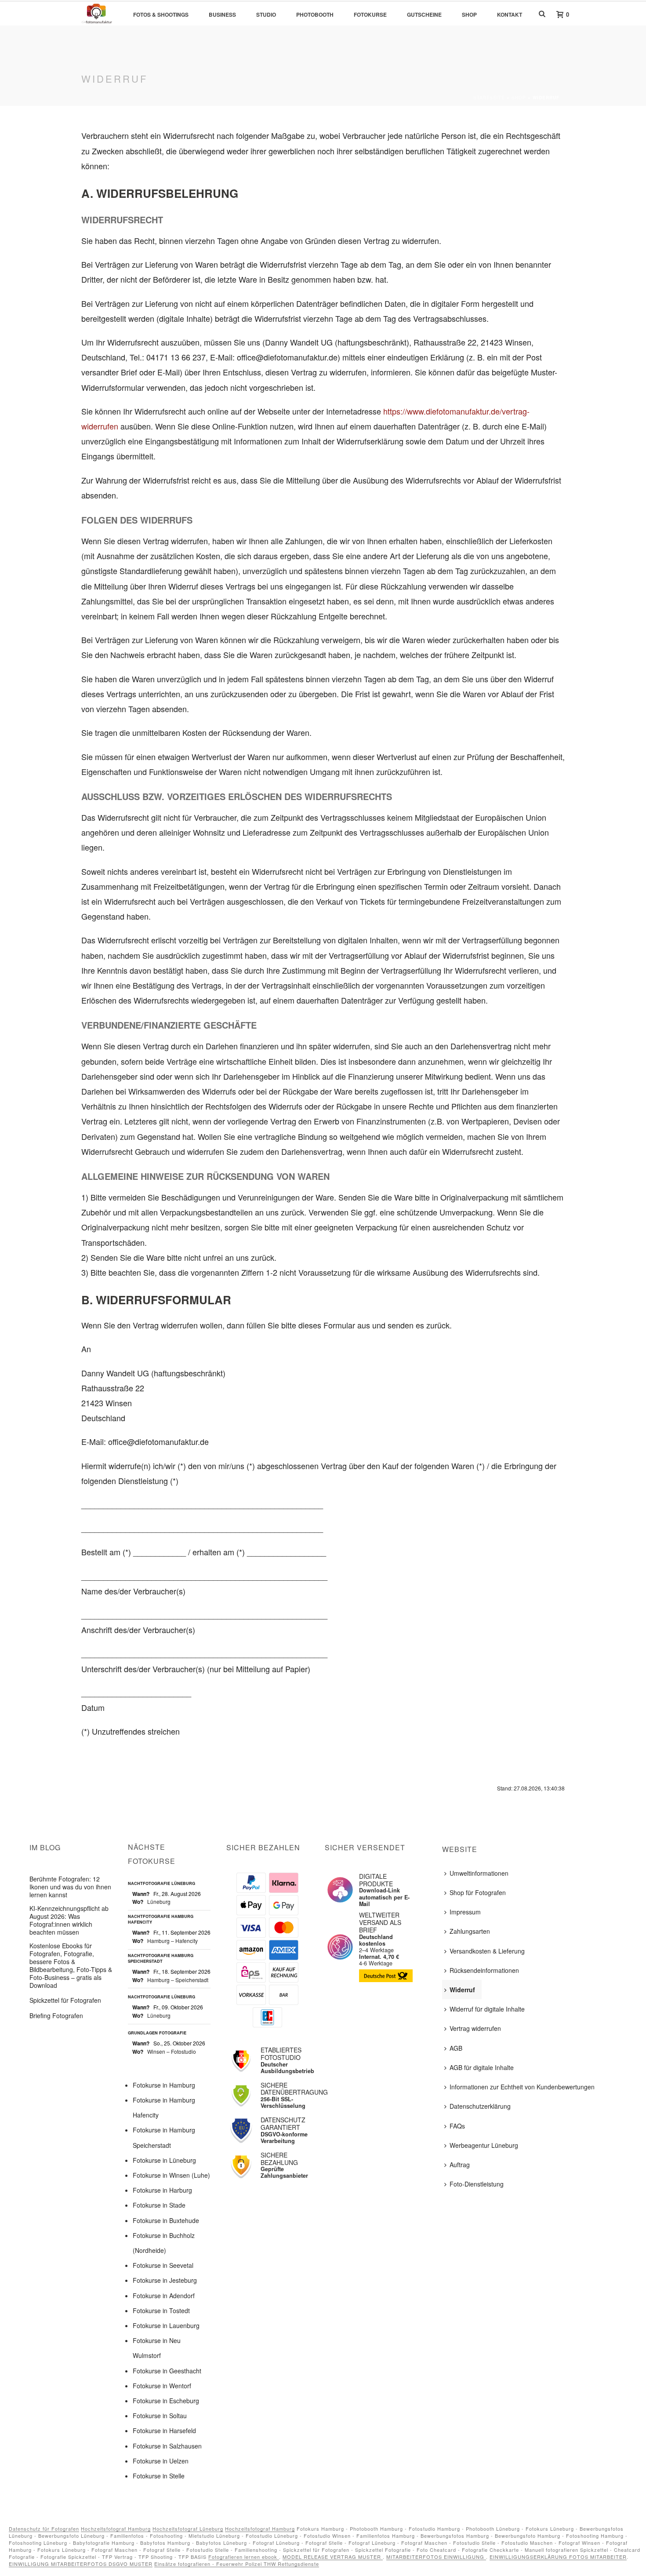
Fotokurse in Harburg (162, 2190)
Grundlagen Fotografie (157, 2033)
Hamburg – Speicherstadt (178, 1980)
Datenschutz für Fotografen (44, 2529)
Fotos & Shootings (161, 15)
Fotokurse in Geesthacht (167, 2371)
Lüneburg (159, 1901)
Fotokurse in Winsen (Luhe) (171, 2175)
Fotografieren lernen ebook (244, 2557)
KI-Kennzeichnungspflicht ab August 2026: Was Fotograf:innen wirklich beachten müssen (69, 1920)
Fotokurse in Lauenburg (166, 2325)
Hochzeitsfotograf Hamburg (116, 2529)
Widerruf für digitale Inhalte (487, 2009)
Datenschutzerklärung (480, 2106)
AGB (456, 2048)
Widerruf (462, 1990)
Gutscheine (424, 15)
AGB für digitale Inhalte (482, 2067)
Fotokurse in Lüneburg (164, 2160)
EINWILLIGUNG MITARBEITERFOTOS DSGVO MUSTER (81, 2564)
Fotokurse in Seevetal (163, 2265)
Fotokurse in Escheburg (166, 2401)
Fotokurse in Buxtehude (166, 2220)
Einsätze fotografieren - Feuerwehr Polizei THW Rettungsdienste (237, 2564)
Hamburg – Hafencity (172, 1941)
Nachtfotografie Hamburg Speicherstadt (161, 1959)
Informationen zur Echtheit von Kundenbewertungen (522, 2087)
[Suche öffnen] (542, 13)
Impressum (465, 1912)
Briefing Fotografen (56, 2016)
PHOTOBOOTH (315, 15)
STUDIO (266, 15)
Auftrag (460, 2165)
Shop (519, 98)
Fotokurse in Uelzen (161, 2461)
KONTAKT (510, 15)
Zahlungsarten (470, 1931)
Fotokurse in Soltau (160, 2416)
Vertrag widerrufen (475, 2028)
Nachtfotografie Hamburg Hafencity (161, 1919)
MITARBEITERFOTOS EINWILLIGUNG (436, 2557)
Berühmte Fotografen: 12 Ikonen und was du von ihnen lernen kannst (70, 1887)
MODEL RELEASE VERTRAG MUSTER (333, 2557)
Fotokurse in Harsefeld (164, 2430)
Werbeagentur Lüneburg (484, 2145)
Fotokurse (370, 15)
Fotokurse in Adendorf (164, 2296)
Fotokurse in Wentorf (162, 2386)
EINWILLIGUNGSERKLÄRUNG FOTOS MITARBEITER (558, 2557)
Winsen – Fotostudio (172, 2051)
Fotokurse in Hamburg (164, 2085)
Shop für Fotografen (478, 1892)
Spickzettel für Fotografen (65, 2000)
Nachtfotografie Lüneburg (161, 1884)
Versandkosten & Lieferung (487, 1951)
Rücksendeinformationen (484, 1970)
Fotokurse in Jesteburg (165, 2280)
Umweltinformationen (479, 1873)
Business (222, 15)
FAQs (457, 2126)
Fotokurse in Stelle (159, 2476)
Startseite (489, 98)
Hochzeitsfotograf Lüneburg (188, 2529)
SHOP (469, 15)
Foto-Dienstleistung (477, 2184)
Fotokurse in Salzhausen (167, 2446)
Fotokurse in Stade (159, 2205)
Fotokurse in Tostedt (161, 2310)
